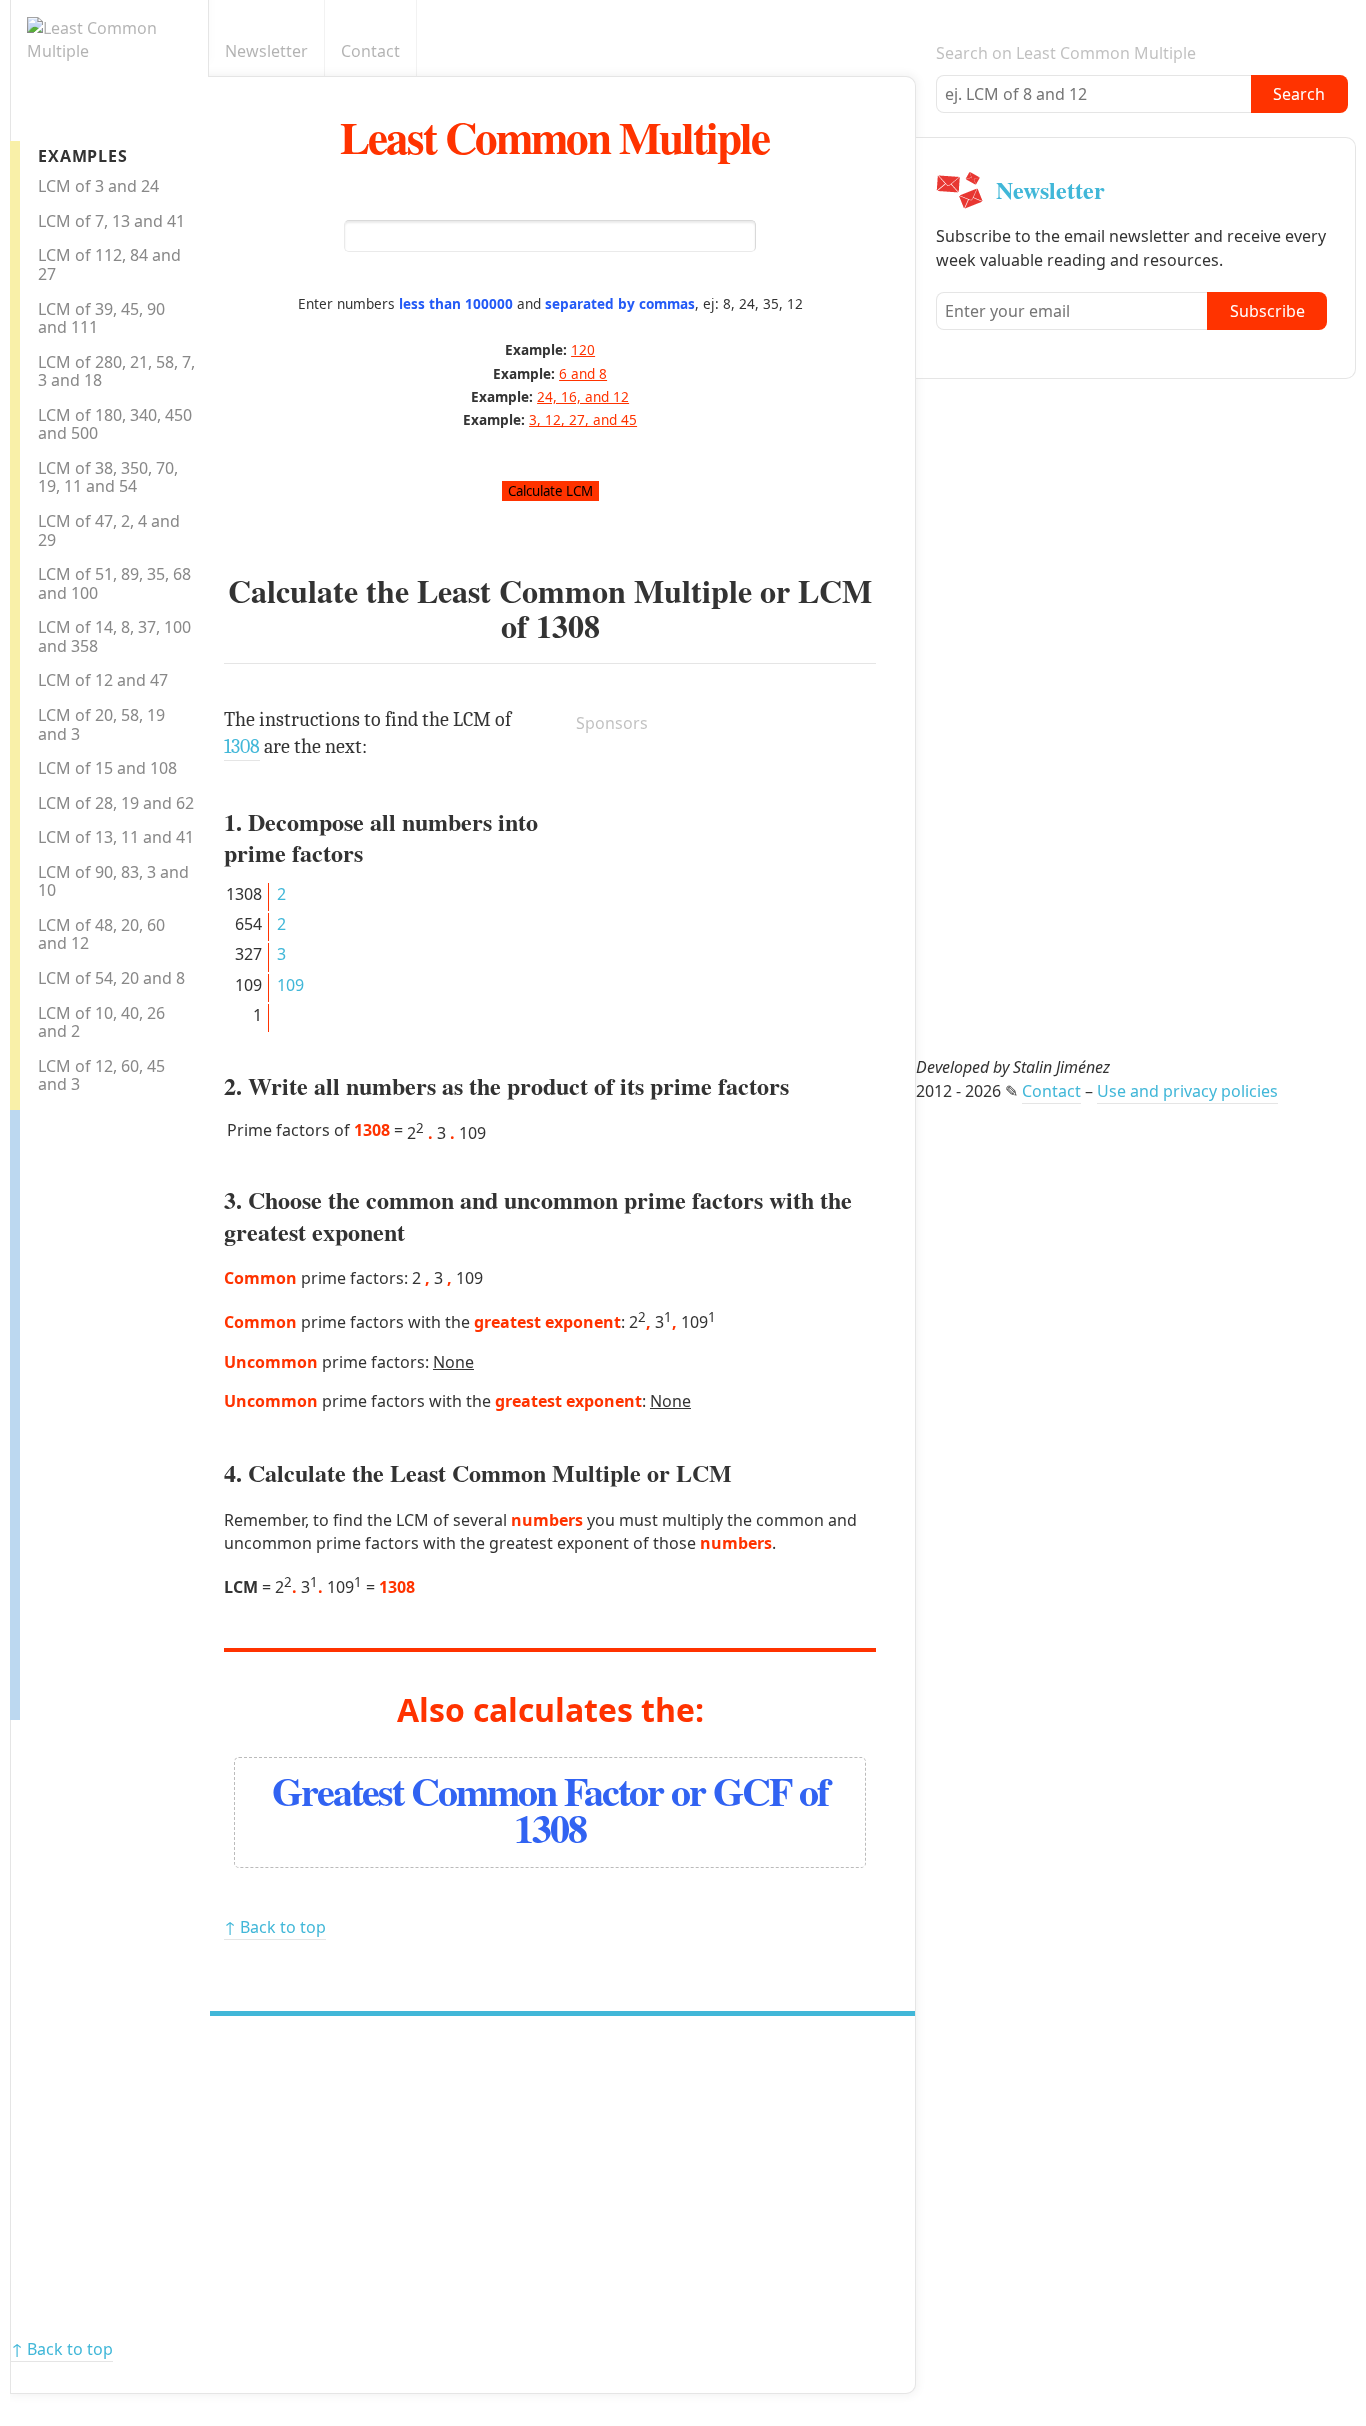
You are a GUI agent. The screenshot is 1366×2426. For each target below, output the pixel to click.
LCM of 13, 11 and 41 (116, 837)
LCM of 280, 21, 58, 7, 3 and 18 (116, 371)
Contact (370, 51)
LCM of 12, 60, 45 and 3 (101, 1075)
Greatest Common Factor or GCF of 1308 (550, 1809)
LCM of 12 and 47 (103, 680)
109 (290, 985)
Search (1299, 94)
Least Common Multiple (554, 136)
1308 (568, 625)
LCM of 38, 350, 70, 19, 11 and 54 (108, 477)
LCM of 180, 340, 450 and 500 (115, 424)
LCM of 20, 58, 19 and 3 (101, 724)
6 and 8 (583, 373)
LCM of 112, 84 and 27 (109, 264)
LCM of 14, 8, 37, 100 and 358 (114, 636)
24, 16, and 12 (583, 396)
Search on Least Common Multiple (1066, 53)
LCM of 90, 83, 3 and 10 (113, 881)
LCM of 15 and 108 (107, 768)
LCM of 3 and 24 (98, 186)
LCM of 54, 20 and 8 (111, 978)
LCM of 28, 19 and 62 (116, 803)
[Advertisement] (100, 1410)
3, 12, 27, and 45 (583, 419)
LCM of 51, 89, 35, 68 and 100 (114, 583)
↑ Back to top (275, 1927)
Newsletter (266, 51)
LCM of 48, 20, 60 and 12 (101, 934)
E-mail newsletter (904, 51)
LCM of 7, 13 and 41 (111, 221)
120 (583, 349)
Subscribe (1267, 311)
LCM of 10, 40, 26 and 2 (101, 1022)
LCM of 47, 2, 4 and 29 (109, 530)
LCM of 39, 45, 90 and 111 (101, 318)
